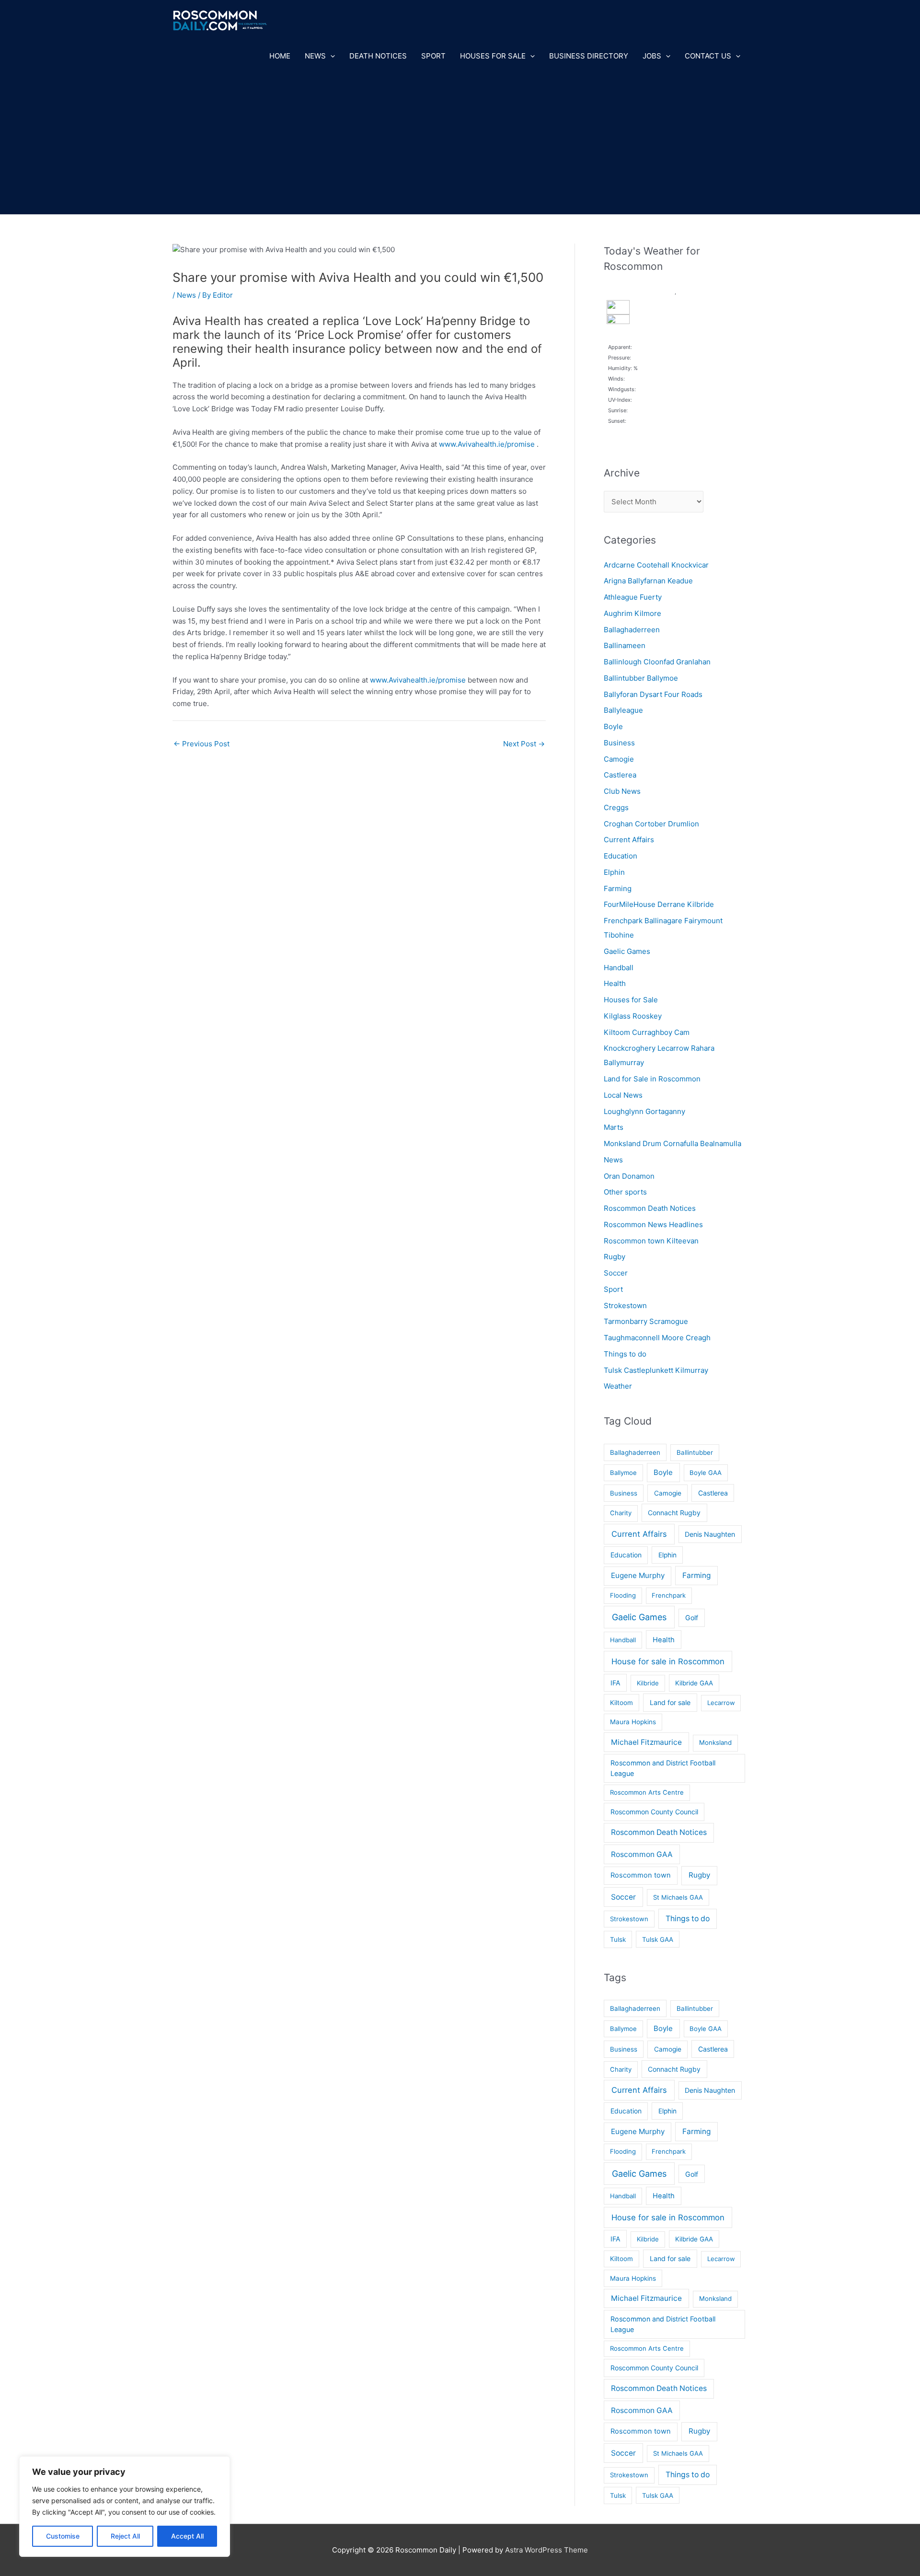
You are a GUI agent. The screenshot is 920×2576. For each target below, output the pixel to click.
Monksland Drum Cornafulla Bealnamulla (673, 1143)
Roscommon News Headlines (653, 1224)
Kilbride (648, 1683)
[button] (330, 56)
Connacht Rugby (674, 1513)
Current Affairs (629, 840)
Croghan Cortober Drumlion (651, 824)
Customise (63, 2536)
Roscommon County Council (654, 1812)
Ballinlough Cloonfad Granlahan (657, 662)
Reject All (125, 2536)
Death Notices (378, 56)
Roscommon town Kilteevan (651, 1241)
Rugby (615, 1257)
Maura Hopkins (633, 1722)
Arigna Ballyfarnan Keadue (648, 581)
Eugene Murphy (638, 1575)
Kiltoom (621, 1703)
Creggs (616, 807)
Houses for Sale (493, 56)
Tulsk (618, 1939)
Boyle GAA (706, 1473)
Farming (618, 888)
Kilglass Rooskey (633, 1016)
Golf (692, 1618)
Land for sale (670, 1702)
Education (621, 856)
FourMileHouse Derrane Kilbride (659, 904)
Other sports (625, 1192)
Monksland (715, 1742)
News (315, 56)
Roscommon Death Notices (650, 1208)
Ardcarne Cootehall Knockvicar (656, 565)
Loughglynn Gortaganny (644, 1111)
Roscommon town (641, 1875)
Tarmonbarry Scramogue (646, 1321)
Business (619, 743)
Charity (621, 1513)
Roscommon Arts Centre (647, 1792)
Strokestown (625, 1305)
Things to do (625, 1354)
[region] (125, 2506)
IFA (615, 1683)
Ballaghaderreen (632, 630)
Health (615, 983)
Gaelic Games (627, 951)
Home (280, 56)
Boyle (613, 726)
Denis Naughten (710, 1534)
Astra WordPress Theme (546, 2550)
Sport (433, 56)
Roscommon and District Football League (663, 1768)
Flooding (623, 1595)
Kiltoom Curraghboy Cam (647, 1032)
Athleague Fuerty (633, 597)
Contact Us (708, 56)
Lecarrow (721, 1703)
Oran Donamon (629, 1176)
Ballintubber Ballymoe (641, 678)
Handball (619, 968)
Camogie (619, 759)
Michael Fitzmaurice (646, 1742)
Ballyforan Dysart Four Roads (653, 694)
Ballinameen (625, 645)
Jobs (652, 56)
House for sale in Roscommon (668, 1661)
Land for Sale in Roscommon (652, 1079)
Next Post (524, 744)
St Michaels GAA (678, 1897)
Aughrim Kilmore (632, 613)
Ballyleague (623, 710)
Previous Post (201, 744)
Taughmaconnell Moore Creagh (657, 1338)
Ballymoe (623, 1473)
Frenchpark (669, 1595)
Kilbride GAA (694, 1683)
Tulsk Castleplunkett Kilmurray (656, 1370)
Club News (622, 791)
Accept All (187, 2536)
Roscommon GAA (642, 1854)
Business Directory (589, 56)
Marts (614, 1127)
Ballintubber (695, 1452)
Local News (623, 1095)
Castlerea (620, 775)
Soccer (616, 1273)
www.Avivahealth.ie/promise (487, 444)
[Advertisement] (460, 142)
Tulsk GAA (658, 1939)
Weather (618, 1386)
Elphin (614, 872)
